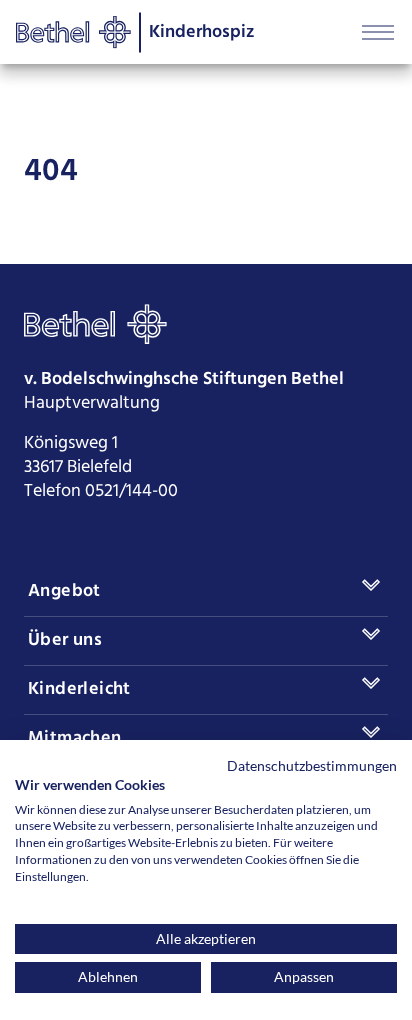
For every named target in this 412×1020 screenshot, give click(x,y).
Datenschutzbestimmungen (312, 765)
